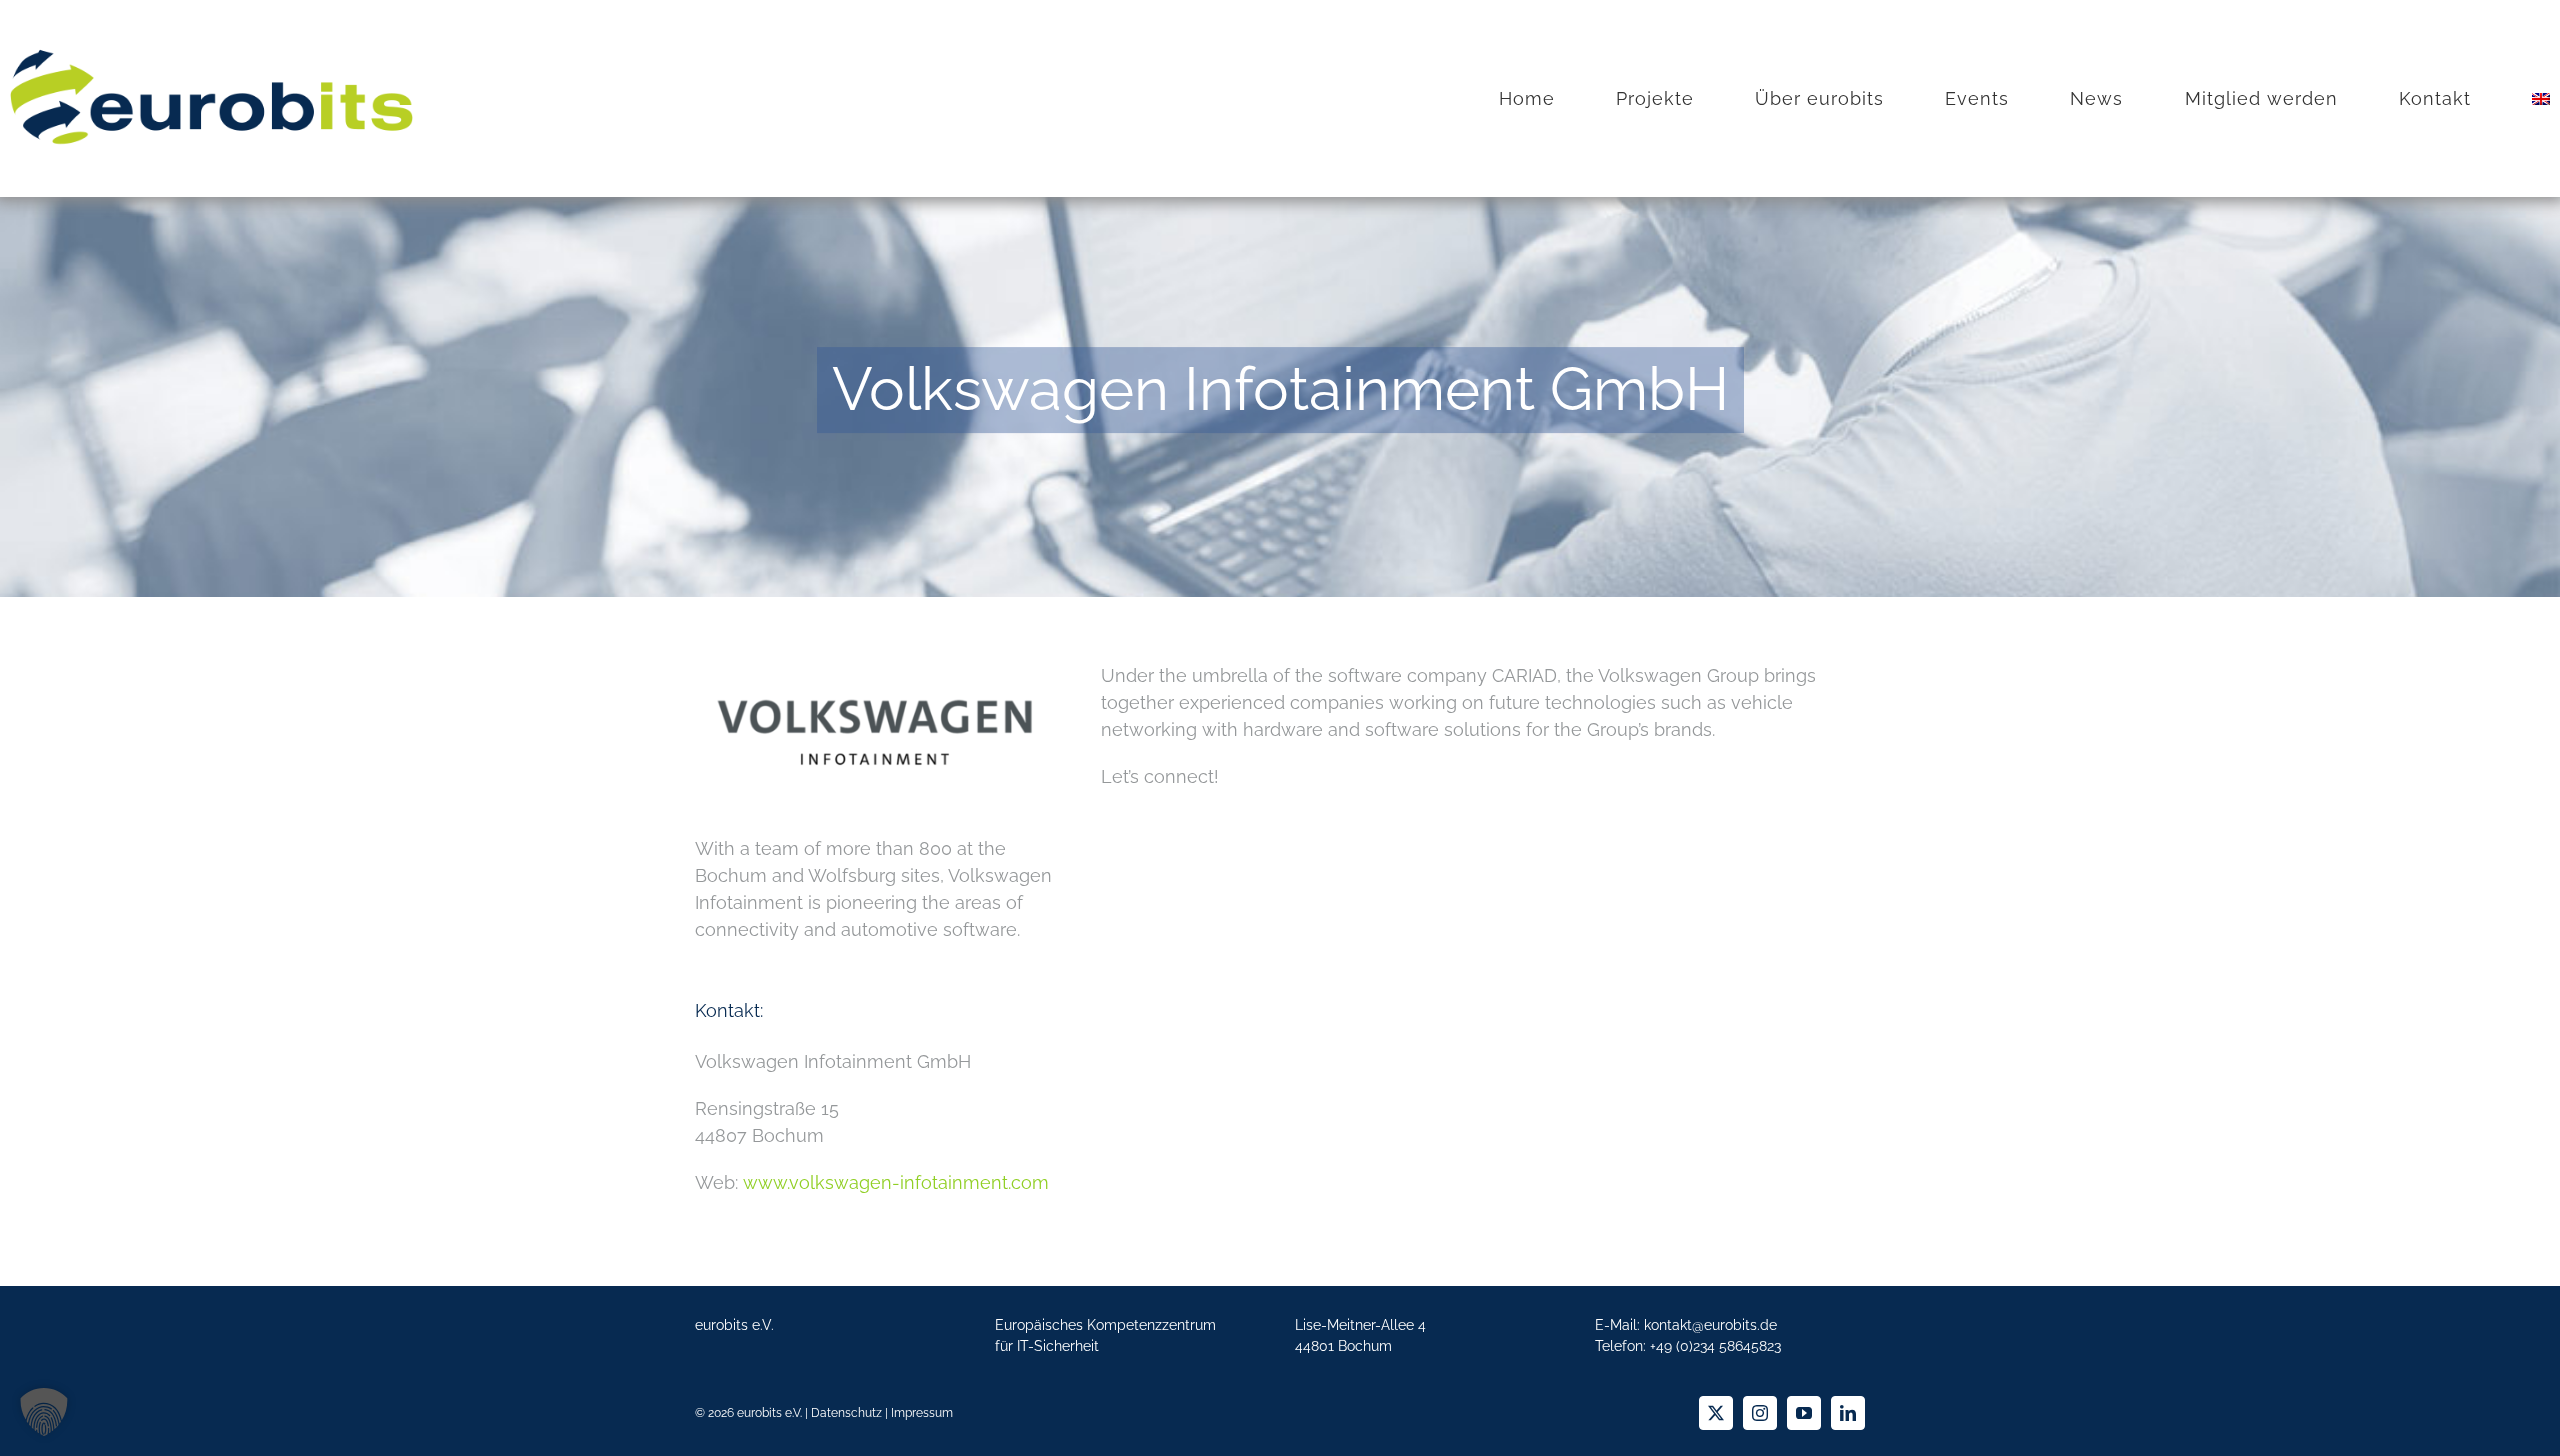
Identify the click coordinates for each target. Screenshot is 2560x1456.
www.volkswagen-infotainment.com (896, 1182)
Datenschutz (846, 1413)
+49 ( (1715, 1346)
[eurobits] (211, 38)
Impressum (922, 1413)
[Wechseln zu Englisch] (2541, 99)
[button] (44, 1412)
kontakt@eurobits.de (1710, 1325)
